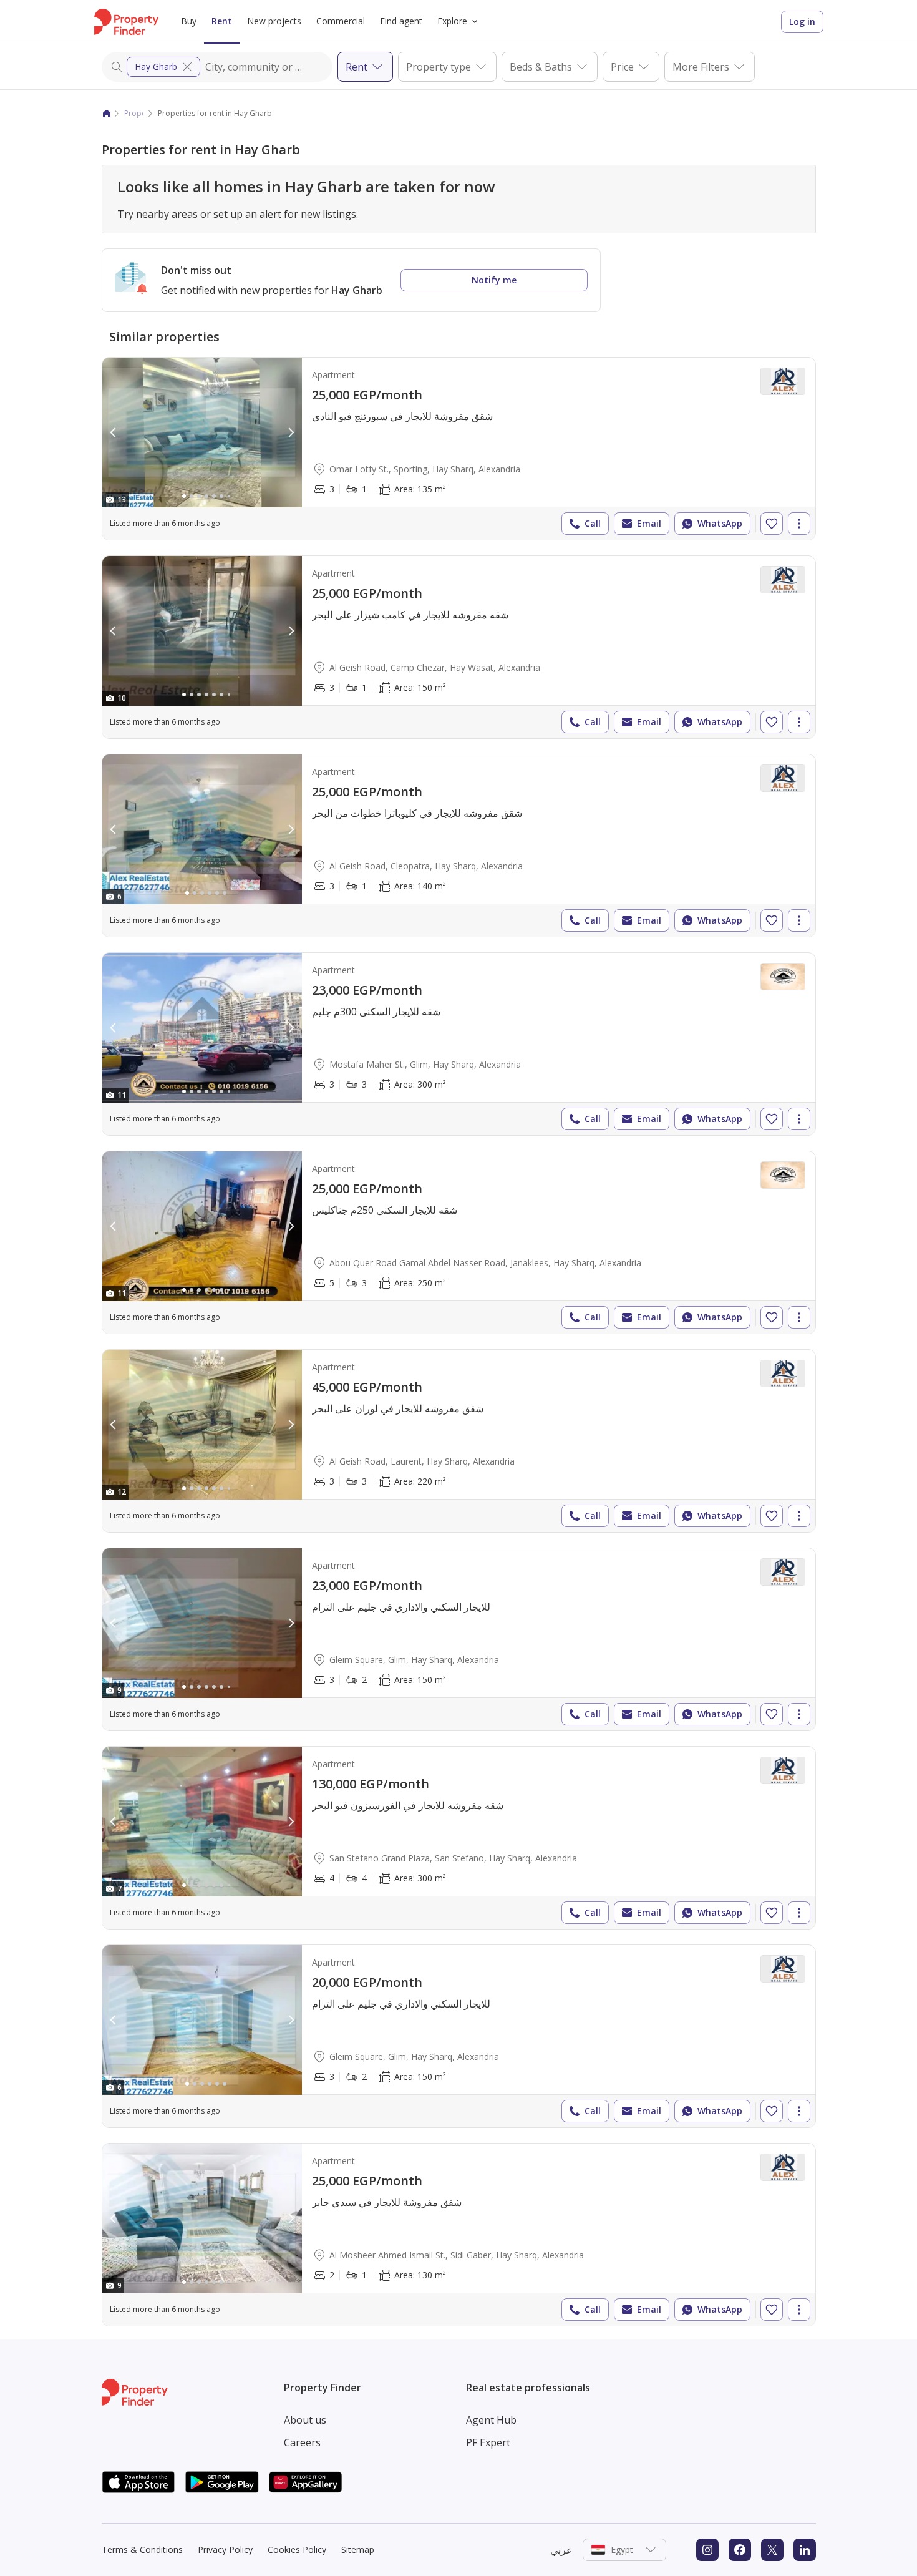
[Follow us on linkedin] (805, 2550)
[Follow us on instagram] (707, 2550)
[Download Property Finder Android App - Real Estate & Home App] (222, 2482)
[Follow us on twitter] (772, 2550)
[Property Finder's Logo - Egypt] (126, 22)
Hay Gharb (156, 66)
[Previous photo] (114, 432)
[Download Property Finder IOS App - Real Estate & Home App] (138, 2482)
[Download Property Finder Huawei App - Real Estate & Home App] (306, 2482)
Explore (452, 21)
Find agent (401, 21)
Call (593, 523)
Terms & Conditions (142, 2549)
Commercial (341, 21)
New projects (274, 21)
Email (649, 523)
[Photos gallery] (202, 432)
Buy (189, 21)
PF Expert (488, 2442)
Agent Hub (491, 2420)
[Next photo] (291, 432)
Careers (302, 2442)
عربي (561, 2550)
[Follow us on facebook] (740, 2550)
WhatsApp (720, 523)
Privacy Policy (225, 2549)
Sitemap (358, 2549)
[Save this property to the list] (772, 524)
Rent (222, 21)
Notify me (494, 280)
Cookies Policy (297, 2549)
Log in (802, 22)
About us (305, 2420)
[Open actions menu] (799, 524)
